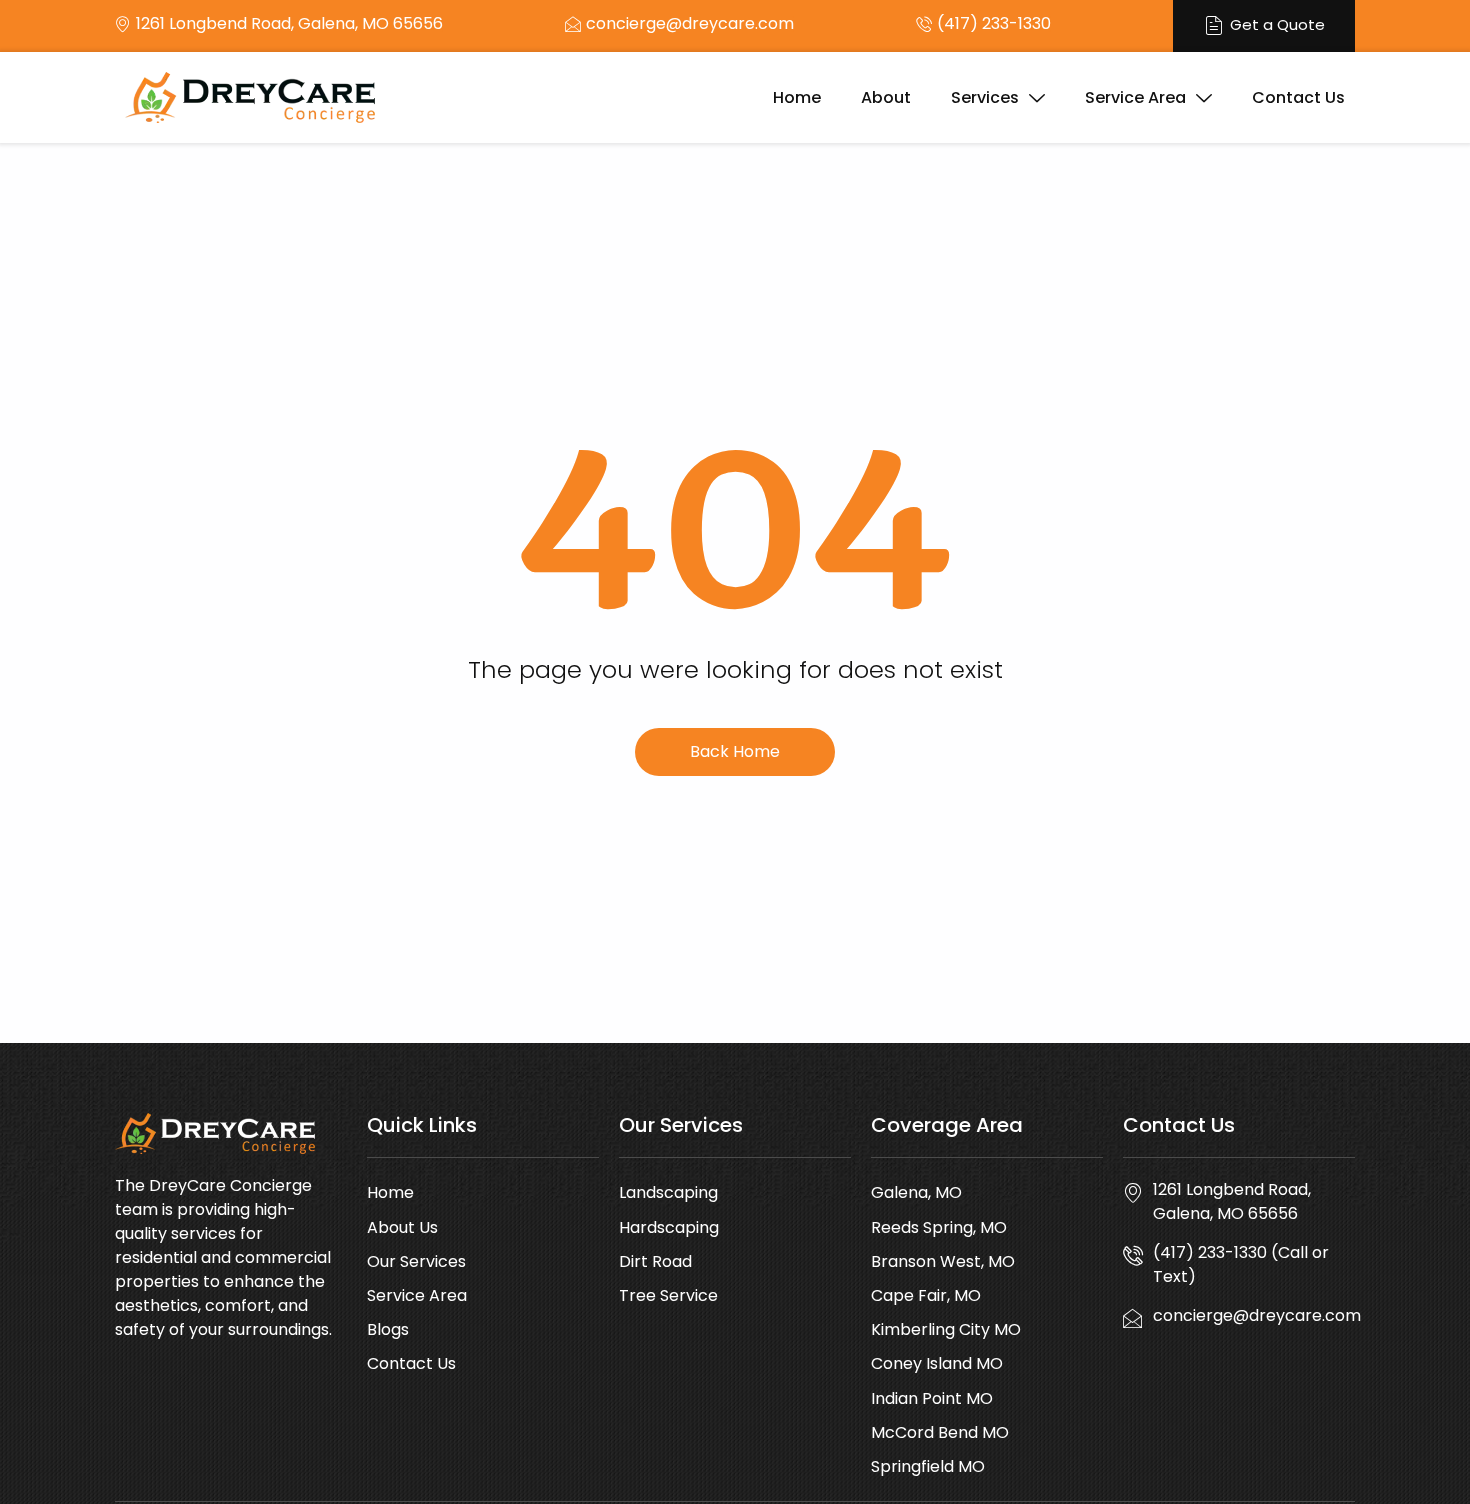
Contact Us (1298, 97)
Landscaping (668, 1192)
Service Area (1135, 97)
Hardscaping (669, 1227)
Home (797, 97)
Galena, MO (916, 1192)
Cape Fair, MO (926, 1295)
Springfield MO (928, 1466)
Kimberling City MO (946, 1329)
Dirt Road (655, 1261)
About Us (402, 1227)
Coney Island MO (937, 1363)
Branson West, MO (943, 1261)
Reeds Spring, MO (939, 1227)
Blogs (388, 1329)
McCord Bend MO (940, 1432)
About (886, 97)
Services (985, 97)
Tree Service (668, 1295)
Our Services (416, 1261)
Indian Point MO (932, 1398)
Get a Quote (1277, 24)
